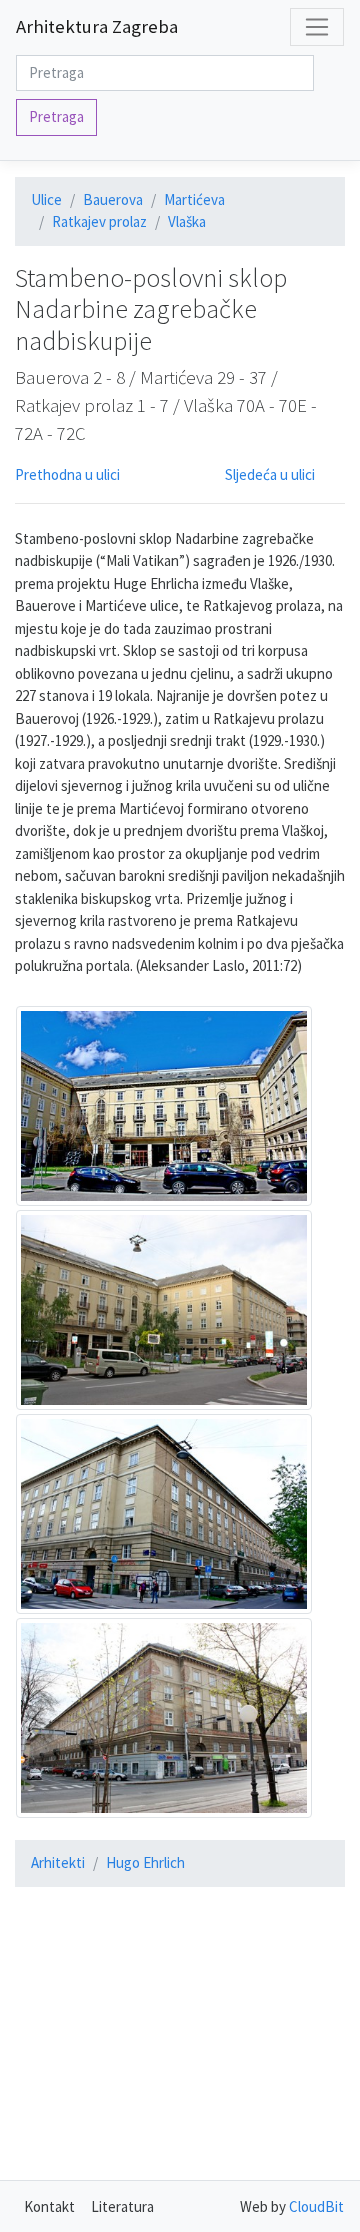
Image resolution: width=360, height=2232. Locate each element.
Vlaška (187, 221)
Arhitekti (58, 1862)
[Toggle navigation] (317, 27)
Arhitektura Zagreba (97, 26)
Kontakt (49, 2206)
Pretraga (56, 116)
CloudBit (316, 2206)
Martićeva (194, 199)
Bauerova (113, 199)
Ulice (46, 199)
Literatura (122, 2206)
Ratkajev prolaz (99, 221)
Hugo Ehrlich (145, 1862)
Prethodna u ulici (67, 474)
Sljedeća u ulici (270, 474)
